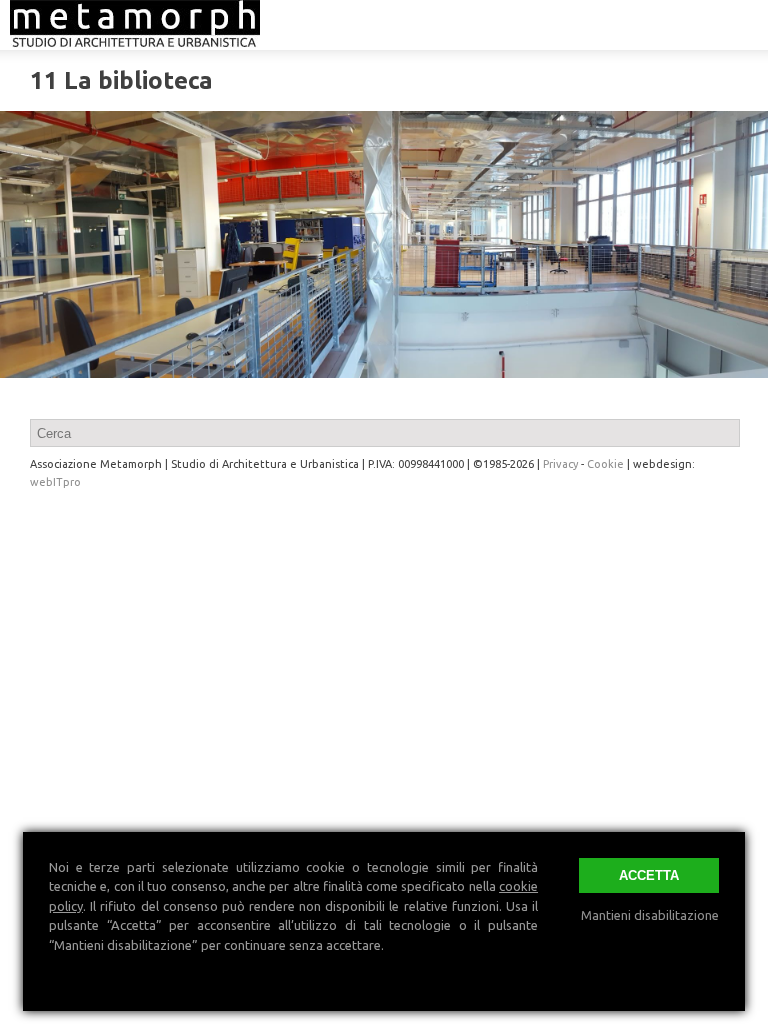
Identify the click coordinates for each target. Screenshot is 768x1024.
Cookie (605, 464)
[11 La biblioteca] (384, 244)
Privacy (560, 464)
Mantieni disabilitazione (650, 915)
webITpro (55, 482)
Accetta (649, 875)
